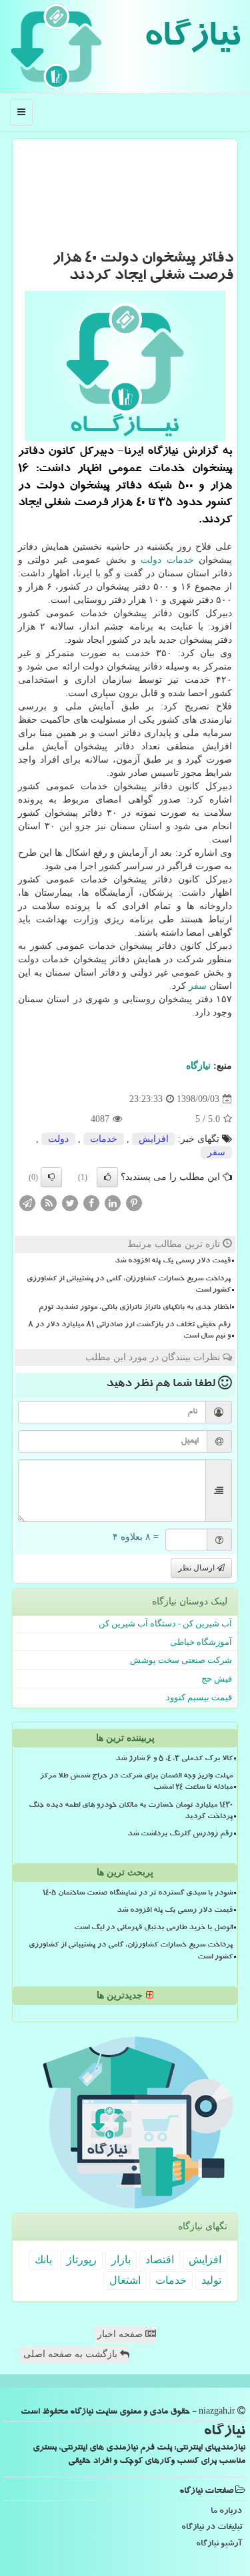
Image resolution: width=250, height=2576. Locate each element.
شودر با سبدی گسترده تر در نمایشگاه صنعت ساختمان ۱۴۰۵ (138, 1894)
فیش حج (217, 1679)
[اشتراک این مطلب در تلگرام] (27, 1203)
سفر (198, 986)
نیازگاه (192, 40)
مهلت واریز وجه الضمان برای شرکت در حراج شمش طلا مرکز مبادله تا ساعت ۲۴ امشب (136, 1782)
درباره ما (226, 2512)
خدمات (180, 560)
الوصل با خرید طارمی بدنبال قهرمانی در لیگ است (153, 1929)
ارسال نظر (197, 1568)
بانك (43, 2260)
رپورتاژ (82, 2260)
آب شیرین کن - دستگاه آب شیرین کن (165, 1623)
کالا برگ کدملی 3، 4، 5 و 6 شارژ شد (174, 1759)
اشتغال (125, 2280)
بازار (121, 2260)
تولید (211, 2280)
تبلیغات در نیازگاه (212, 2528)
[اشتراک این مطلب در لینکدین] (113, 1203)
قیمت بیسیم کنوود (199, 1697)
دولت (151, 560)
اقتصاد (160, 2260)
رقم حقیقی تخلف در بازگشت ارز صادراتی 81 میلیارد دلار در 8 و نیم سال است (129, 1331)
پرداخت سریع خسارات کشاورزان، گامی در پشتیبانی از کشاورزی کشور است (129, 1285)
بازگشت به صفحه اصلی (72, 2354)
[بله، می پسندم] (107, 1177)
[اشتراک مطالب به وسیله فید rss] (49, 1203)
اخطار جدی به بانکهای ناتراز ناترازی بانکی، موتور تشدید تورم (135, 1308)
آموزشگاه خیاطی (201, 1642)
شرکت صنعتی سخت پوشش (181, 1660)
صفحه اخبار (121, 2334)
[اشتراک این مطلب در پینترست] (134, 1203)
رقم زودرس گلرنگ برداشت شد (180, 1835)
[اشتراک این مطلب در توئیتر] (70, 1203)
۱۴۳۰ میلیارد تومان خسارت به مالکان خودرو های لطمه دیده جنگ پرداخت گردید (131, 1812)
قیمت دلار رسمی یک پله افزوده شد (173, 1262)
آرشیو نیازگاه (219, 2544)
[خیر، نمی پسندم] (51, 1177)
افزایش (154, 1139)
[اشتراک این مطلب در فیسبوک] (91, 1203)
